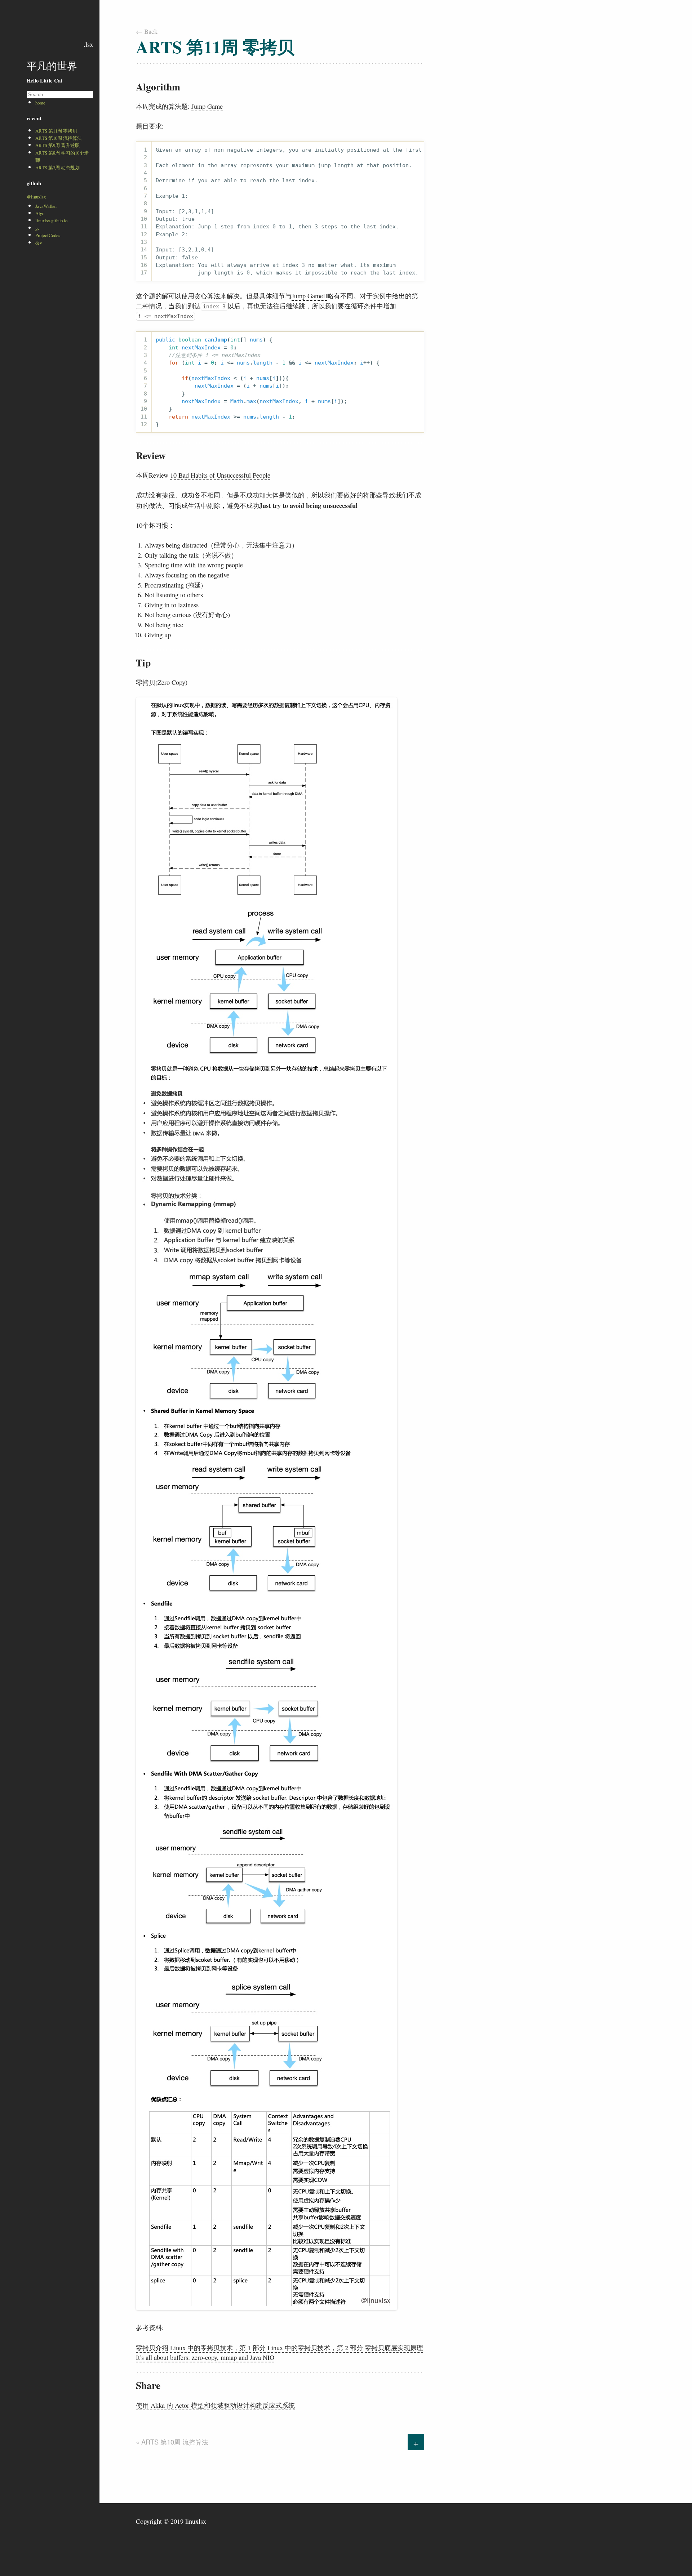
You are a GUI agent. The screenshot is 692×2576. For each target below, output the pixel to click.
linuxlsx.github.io (51, 220)
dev (39, 243)
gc (37, 228)
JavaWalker (46, 206)
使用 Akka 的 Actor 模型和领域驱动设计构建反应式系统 (215, 2405)
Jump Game (207, 106)
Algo (40, 213)
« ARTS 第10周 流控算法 (172, 2442)
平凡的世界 (52, 66)
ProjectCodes (48, 235)
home (40, 103)
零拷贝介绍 (152, 2348)
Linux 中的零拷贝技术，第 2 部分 (315, 2348)
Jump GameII (309, 296)
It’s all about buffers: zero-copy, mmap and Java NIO (205, 2357)
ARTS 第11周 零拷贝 (56, 131)
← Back (147, 31)
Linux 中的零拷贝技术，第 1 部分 (218, 2348)
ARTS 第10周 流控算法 (59, 138)
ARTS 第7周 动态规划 (57, 168)
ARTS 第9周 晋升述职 (57, 145)
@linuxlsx (36, 197)
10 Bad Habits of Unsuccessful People (220, 475)
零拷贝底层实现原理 (394, 2348)
